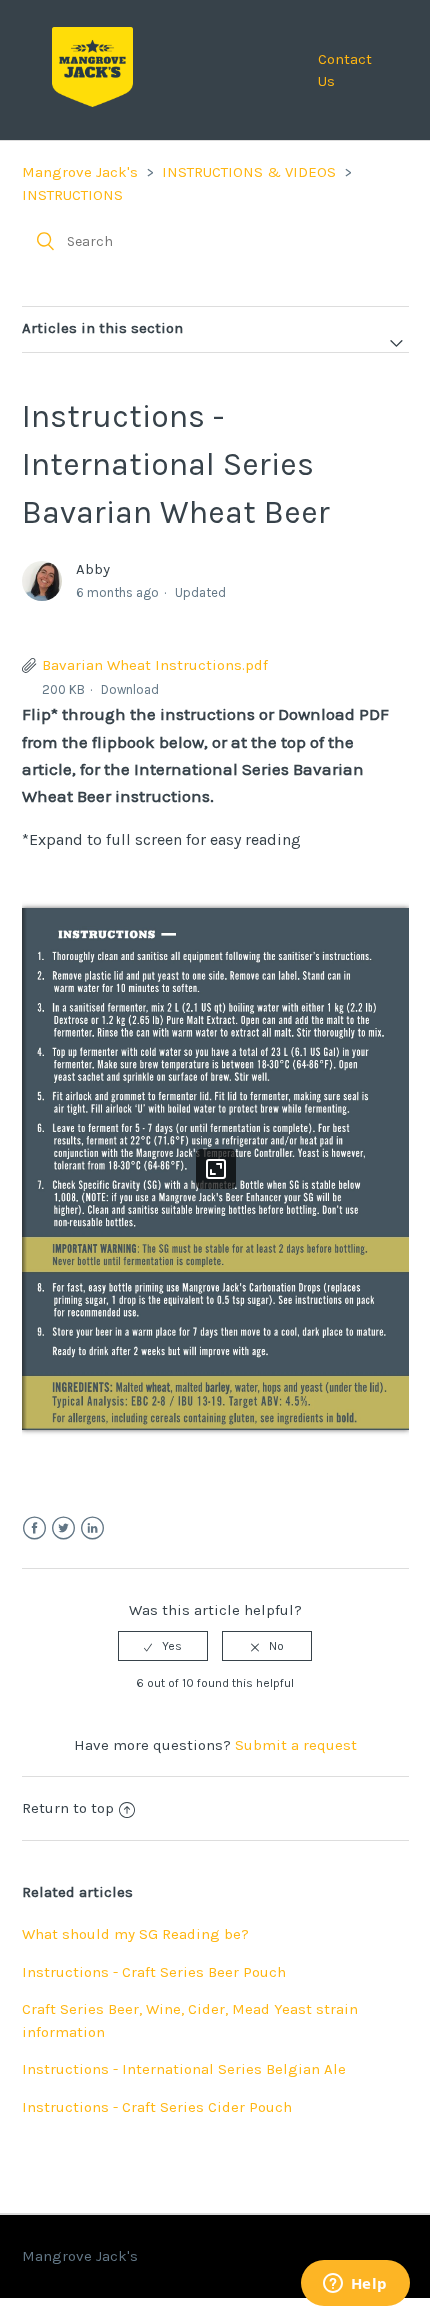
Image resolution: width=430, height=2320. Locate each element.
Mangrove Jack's (80, 172)
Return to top (68, 1808)
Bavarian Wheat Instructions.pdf (155, 665)
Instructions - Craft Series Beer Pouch (154, 1972)
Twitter (63, 1528)
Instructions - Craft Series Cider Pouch (157, 2107)
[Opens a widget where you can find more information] (355, 2285)
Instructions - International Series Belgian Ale (184, 2069)
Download (130, 689)
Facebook (34, 1528)
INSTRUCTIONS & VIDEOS (249, 172)
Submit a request (296, 1745)
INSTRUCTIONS (72, 195)
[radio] (163, 1646)
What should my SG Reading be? (135, 1934)
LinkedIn (92, 1528)
